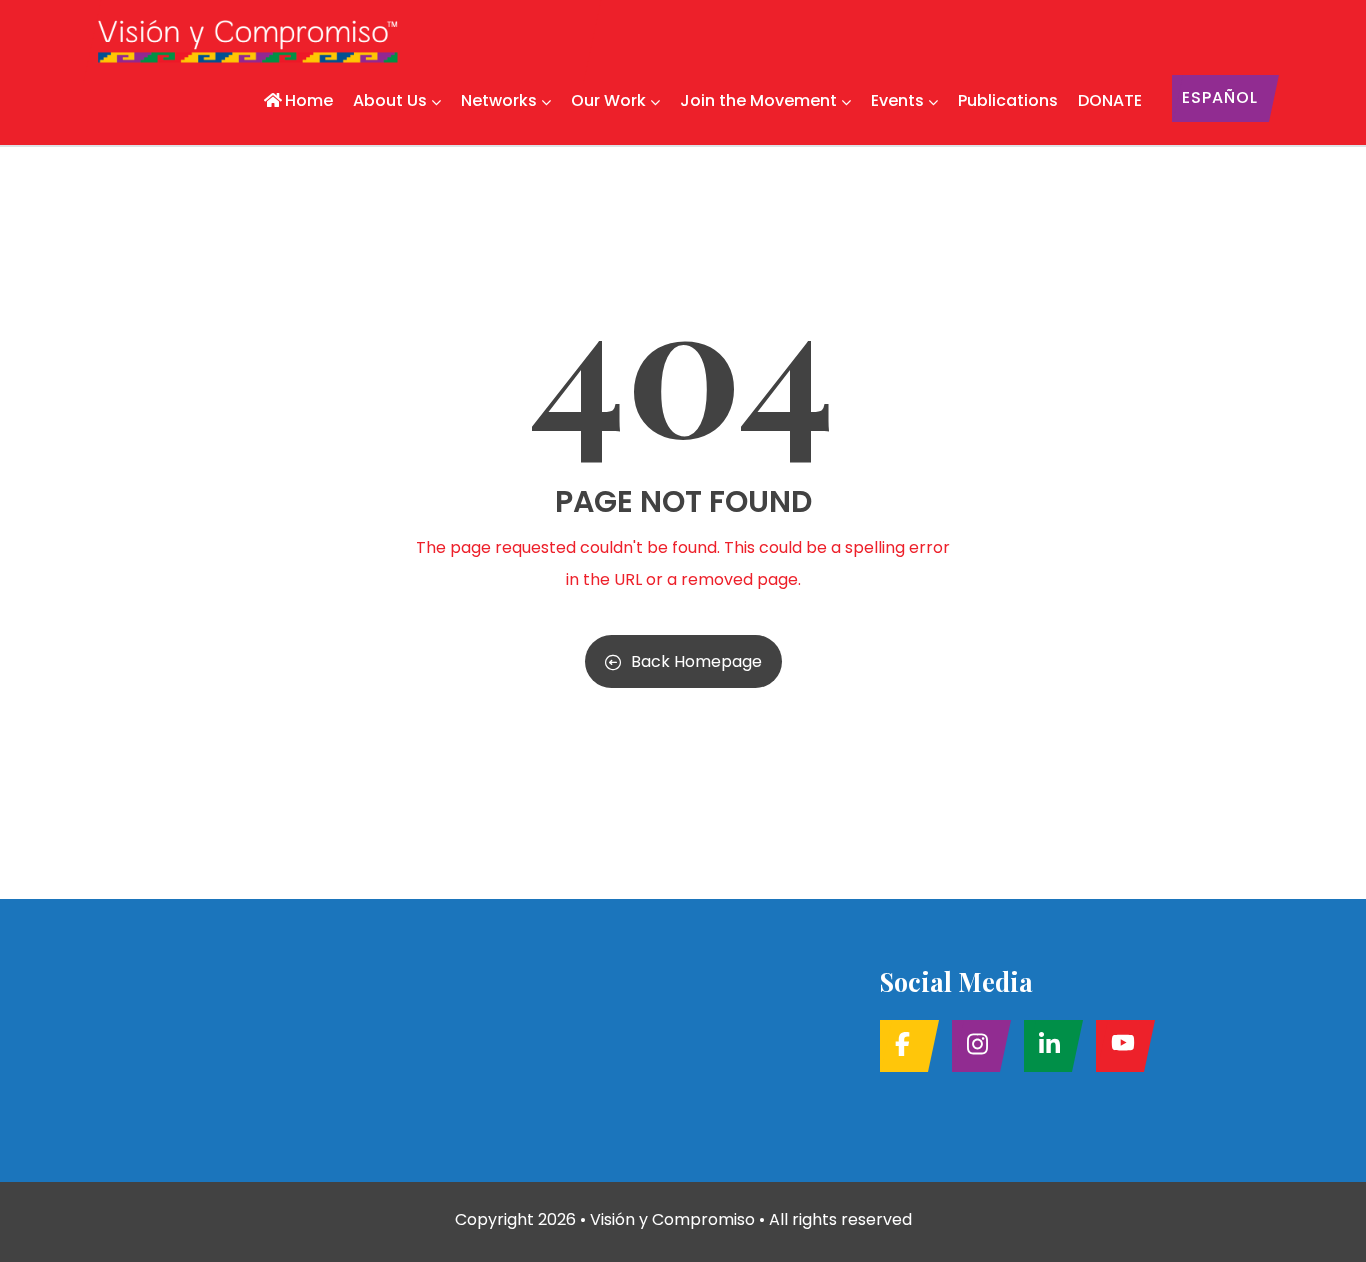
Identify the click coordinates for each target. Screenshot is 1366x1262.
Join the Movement (758, 100)
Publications (1008, 100)
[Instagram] (975, 1046)
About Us (390, 100)
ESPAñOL (1220, 97)
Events (897, 100)
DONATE (1110, 100)
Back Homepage (696, 661)
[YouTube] (1119, 1046)
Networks (499, 100)
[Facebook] (903, 1046)
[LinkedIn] (1047, 1046)
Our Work (608, 100)
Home (309, 100)
